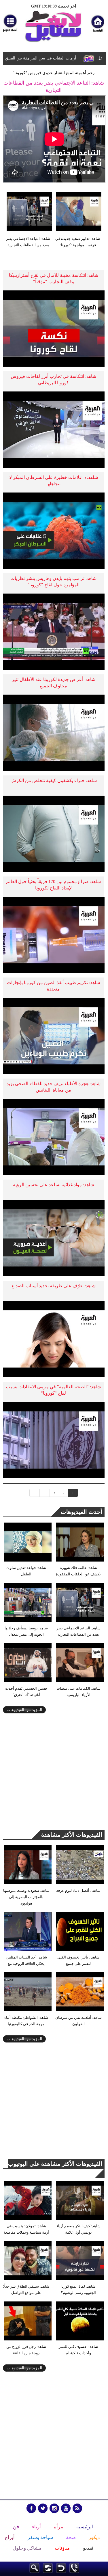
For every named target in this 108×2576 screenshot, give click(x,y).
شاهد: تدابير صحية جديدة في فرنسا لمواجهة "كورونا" (78, 242)
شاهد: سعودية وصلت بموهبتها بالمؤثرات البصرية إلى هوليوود (26, 1897)
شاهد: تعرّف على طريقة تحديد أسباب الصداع (54, 1286)
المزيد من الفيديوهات (24, 1710)
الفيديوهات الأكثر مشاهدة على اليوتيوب (55, 2164)
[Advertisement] (54, 1774)
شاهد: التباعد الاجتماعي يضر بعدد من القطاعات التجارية (28, 242)
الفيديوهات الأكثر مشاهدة (72, 1835)
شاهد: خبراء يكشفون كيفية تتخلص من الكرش (54, 780)
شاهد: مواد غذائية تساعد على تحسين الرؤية (53, 1185)
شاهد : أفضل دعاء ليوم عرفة (78, 1891)
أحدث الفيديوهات (82, 1512)
